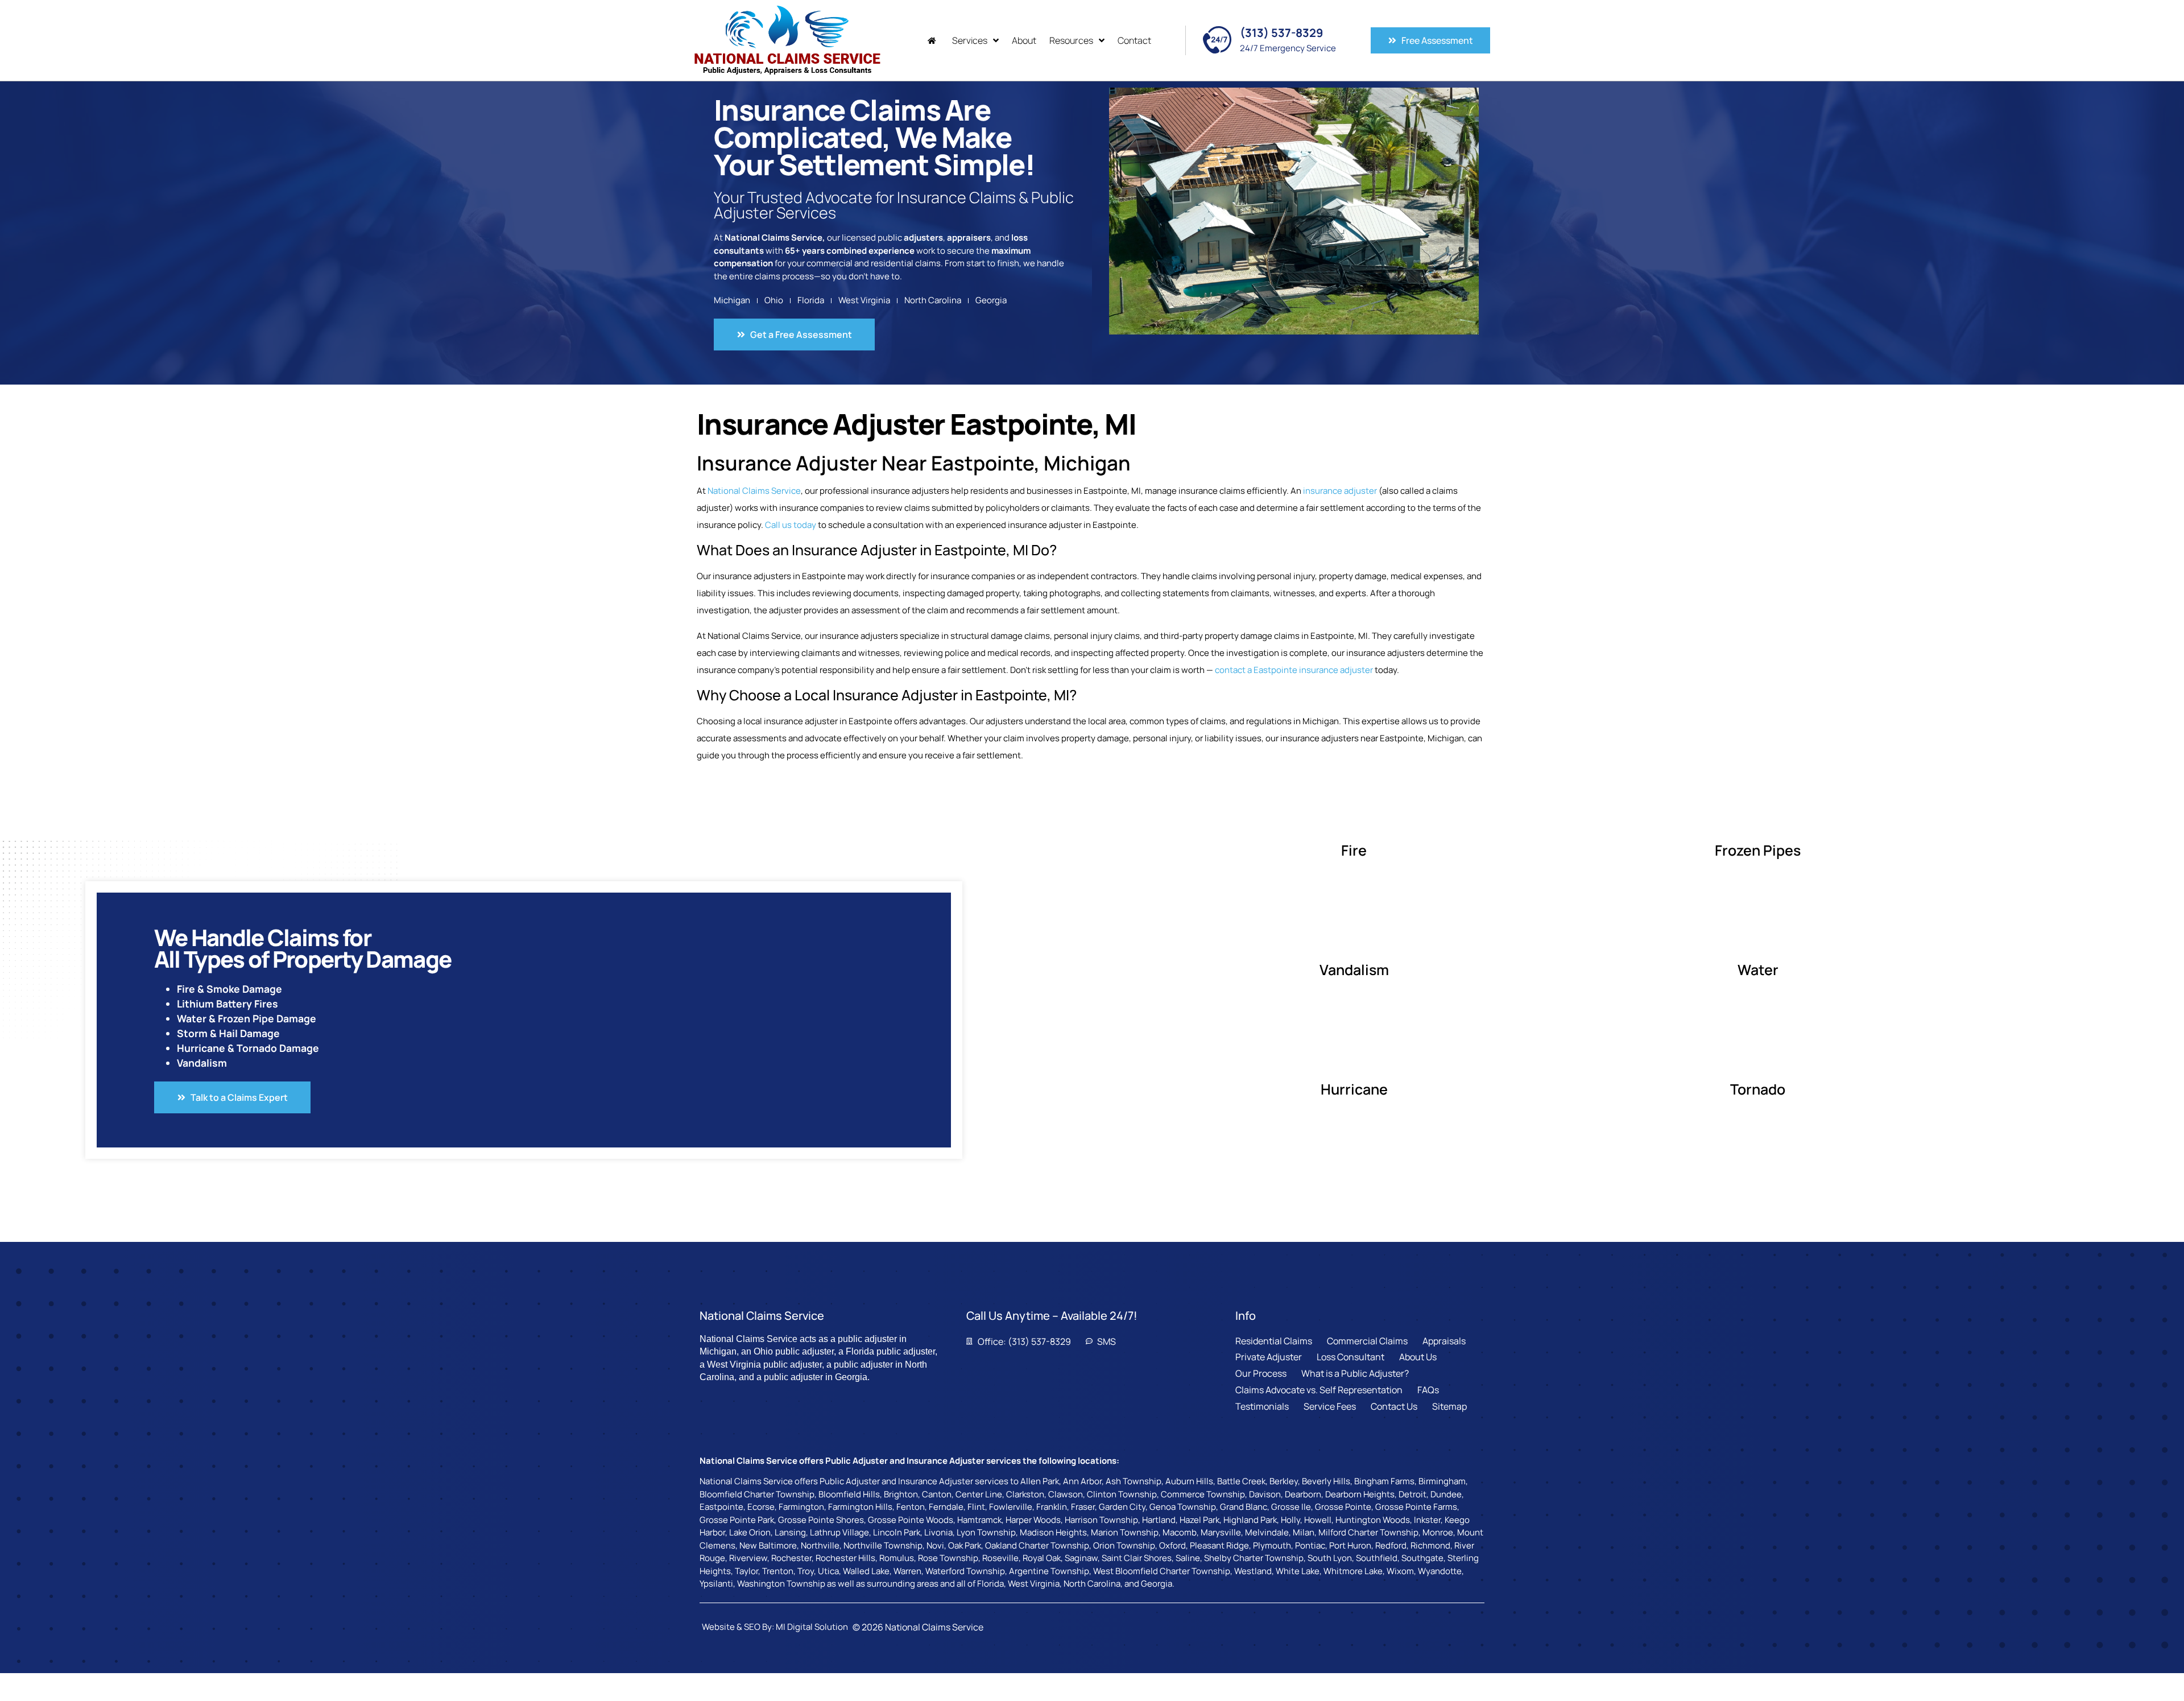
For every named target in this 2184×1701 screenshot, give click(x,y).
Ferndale (946, 1507)
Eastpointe (721, 1507)
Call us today (791, 525)
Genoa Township (1183, 1507)
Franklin (1052, 1507)
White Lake (1298, 1571)
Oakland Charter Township (1037, 1545)
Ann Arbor (1082, 1481)
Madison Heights (1053, 1532)
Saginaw (1081, 1558)
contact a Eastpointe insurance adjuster (1294, 670)
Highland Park (1250, 1520)
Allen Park (1040, 1481)
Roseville (1000, 1558)
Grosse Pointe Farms (1416, 1507)
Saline (1188, 1558)
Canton (937, 1494)
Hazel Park (1199, 1520)
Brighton (901, 1494)
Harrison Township (1101, 1520)
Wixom (1400, 1571)
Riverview (748, 1558)
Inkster (1427, 1520)
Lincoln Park (897, 1532)
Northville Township (883, 1545)
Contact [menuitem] (1134, 40)
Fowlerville (1011, 1507)
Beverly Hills (1326, 1481)
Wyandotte (1440, 1571)
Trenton (778, 1571)
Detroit (1412, 1494)
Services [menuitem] (970, 40)
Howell (1318, 1520)
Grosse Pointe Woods (911, 1520)
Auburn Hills (1189, 1481)
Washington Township (781, 1584)
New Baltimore (768, 1545)
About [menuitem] (1024, 40)
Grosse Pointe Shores (821, 1520)
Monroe (1438, 1532)
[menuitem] (933, 41)
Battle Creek (1241, 1481)
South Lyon (1330, 1558)
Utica (828, 1571)
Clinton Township (1122, 1494)
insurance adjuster (1340, 491)
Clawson (1066, 1494)
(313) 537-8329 (1281, 33)
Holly (1290, 1520)
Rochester (791, 1558)
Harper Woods (1033, 1520)
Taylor (746, 1571)
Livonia (938, 1532)
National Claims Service (754, 491)
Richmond (1430, 1545)
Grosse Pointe (1343, 1507)
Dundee (1446, 1494)
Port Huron (1350, 1545)
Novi (935, 1545)
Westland (1253, 1571)
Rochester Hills (845, 1558)
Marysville (1221, 1532)
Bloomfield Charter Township (757, 1494)
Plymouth (1272, 1545)
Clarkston (1025, 1494)
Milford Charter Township (1368, 1532)
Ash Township (1134, 1481)
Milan (1304, 1532)
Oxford (1172, 1545)
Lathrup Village (839, 1532)
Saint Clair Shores (1137, 1558)
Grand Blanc (1244, 1507)
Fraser (1083, 1507)
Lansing (790, 1532)
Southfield (1377, 1558)
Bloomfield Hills (849, 1494)
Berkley (1284, 1481)
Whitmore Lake (1353, 1571)
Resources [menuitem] (1071, 40)
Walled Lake (866, 1571)
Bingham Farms (1384, 1481)
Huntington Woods (1373, 1520)
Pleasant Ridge (1219, 1545)
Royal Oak (1042, 1558)
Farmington (801, 1507)
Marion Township (1125, 1532)
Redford (1391, 1545)
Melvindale (1267, 1532)
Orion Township (1124, 1545)
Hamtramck (979, 1520)
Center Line (979, 1494)
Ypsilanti (716, 1584)
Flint (976, 1507)
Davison (1265, 1494)
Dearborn (1303, 1494)
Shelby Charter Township (1254, 1558)
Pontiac (1310, 1545)
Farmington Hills (860, 1507)
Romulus (897, 1558)
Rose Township (948, 1558)
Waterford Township (965, 1571)
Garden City (1122, 1507)
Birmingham (1442, 1481)
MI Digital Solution (812, 1627)
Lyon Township (986, 1532)
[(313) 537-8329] (1217, 40)
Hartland (1159, 1520)
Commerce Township (1203, 1494)
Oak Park (965, 1545)
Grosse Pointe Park (737, 1520)
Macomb (1180, 1532)
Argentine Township (1049, 1571)
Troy (806, 1571)
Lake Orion (750, 1532)
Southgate (1422, 1558)
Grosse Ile (1291, 1507)
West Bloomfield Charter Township (1162, 1571)
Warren (907, 1571)
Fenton (911, 1507)
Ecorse (761, 1507)
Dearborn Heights (1360, 1494)
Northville (820, 1545)
